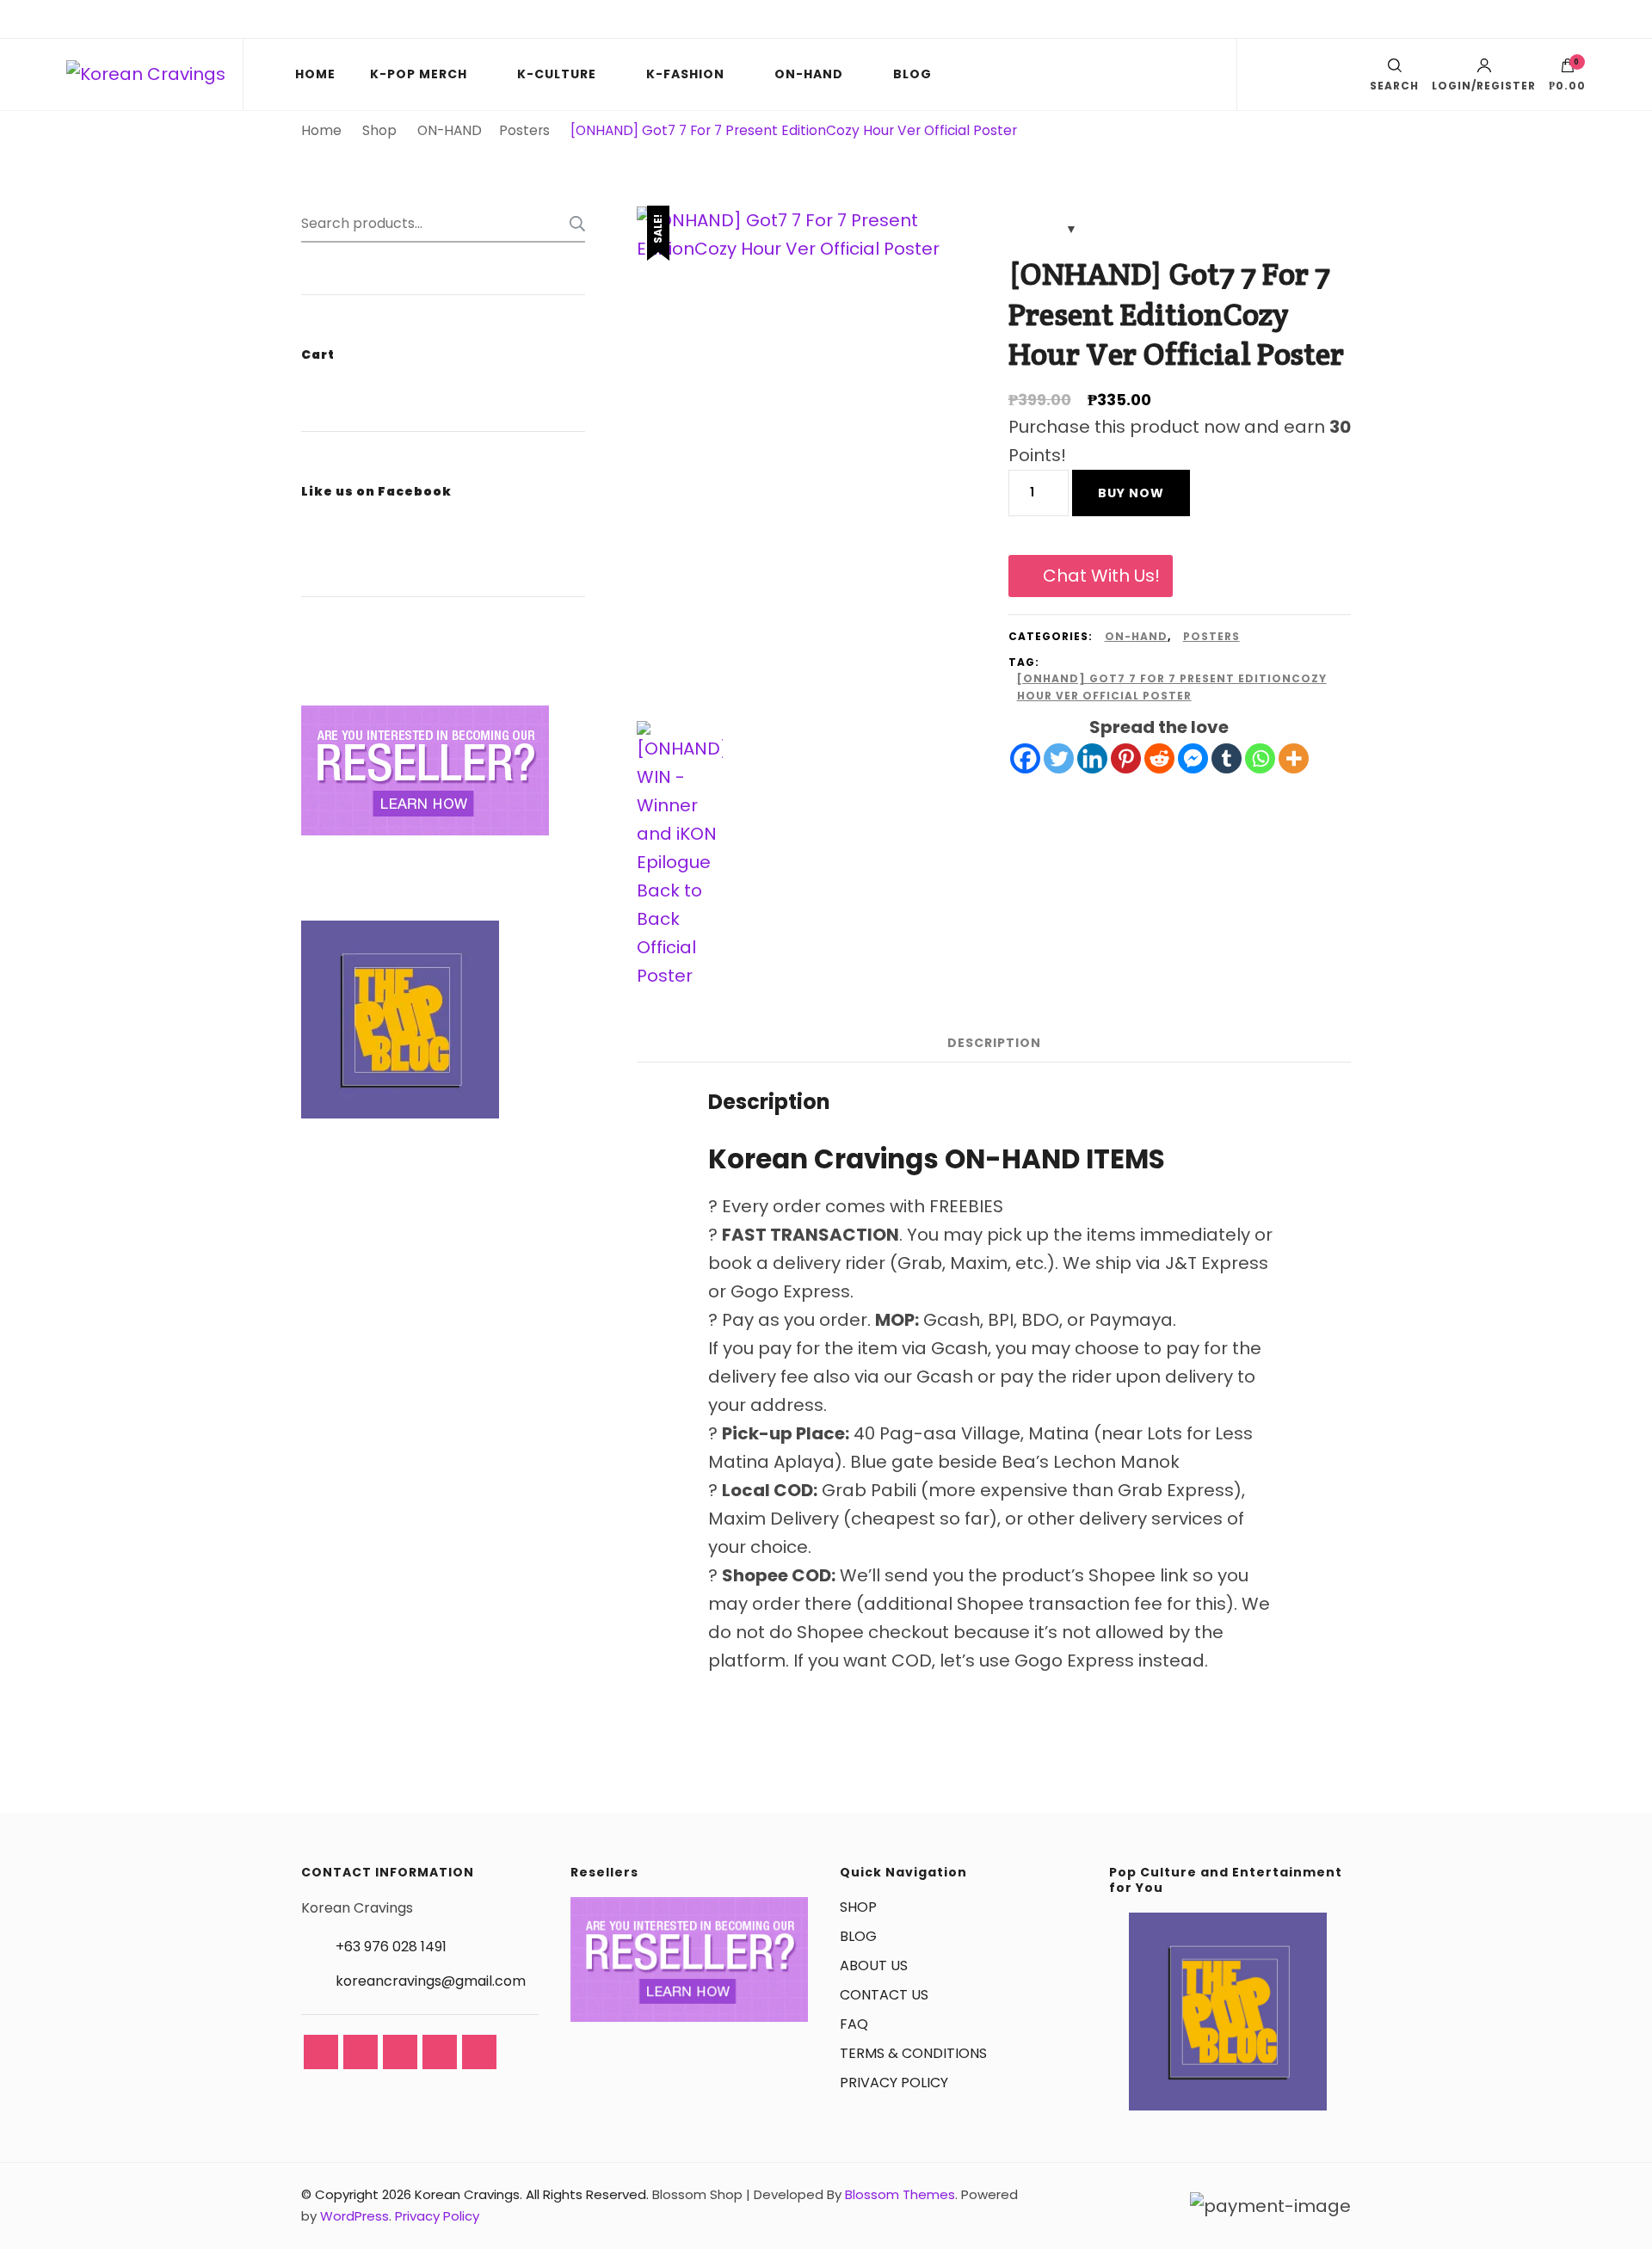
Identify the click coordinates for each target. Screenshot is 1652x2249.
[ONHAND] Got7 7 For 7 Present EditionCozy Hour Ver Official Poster (1172, 687)
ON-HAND (809, 74)
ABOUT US (874, 1966)
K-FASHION (685, 74)
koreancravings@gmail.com (431, 1981)
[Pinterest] (1126, 758)
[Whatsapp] (1260, 758)
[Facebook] (1025, 758)
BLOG (912, 74)
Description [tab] (994, 1043)
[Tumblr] (1227, 758)
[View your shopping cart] (1568, 70)
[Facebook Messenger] (1193, 758)
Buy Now (1131, 493)
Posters (1211, 636)
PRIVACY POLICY (894, 2083)
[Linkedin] (1092, 758)
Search (572, 224)
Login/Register (1484, 85)
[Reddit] (1159, 758)
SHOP (858, 1907)
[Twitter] (1059, 758)
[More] (1294, 758)
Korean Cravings (467, 2194)
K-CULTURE (557, 74)
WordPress (354, 2216)
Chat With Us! (1101, 576)
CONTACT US (884, 1995)
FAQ (854, 2024)
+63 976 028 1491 (391, 1947)
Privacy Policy (437, 2216)
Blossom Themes (900, 2194)
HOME (315, 74)
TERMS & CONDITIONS (913, 2053)
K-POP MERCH (419, 74)
